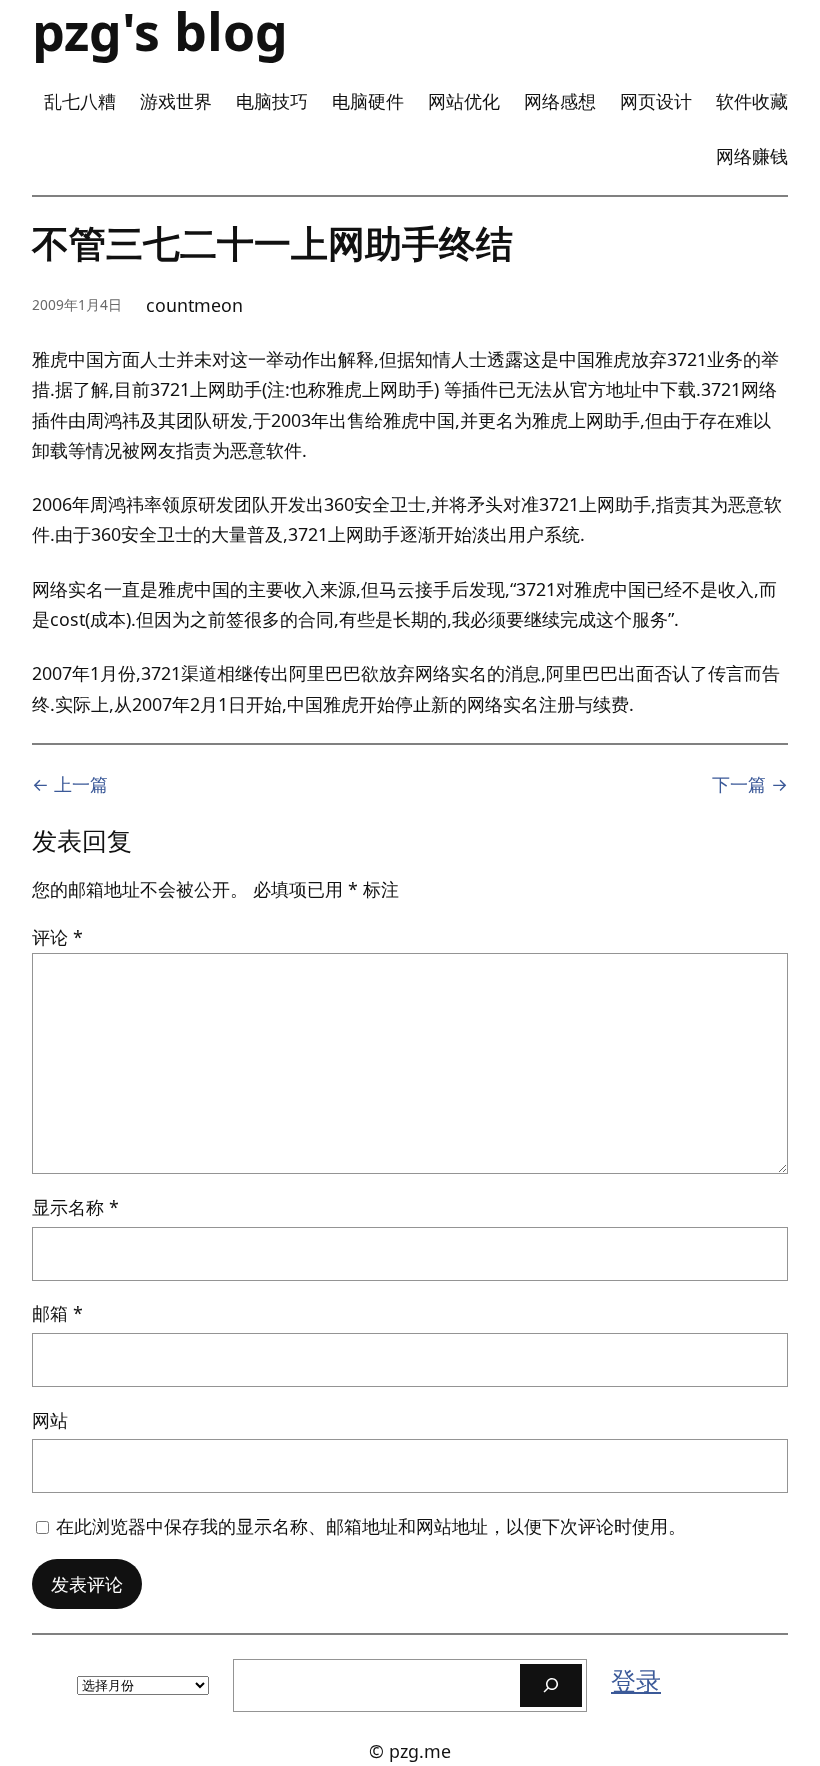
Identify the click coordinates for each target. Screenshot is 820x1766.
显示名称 (75, 1207)
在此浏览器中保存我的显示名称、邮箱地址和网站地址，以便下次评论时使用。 (371, 1526)
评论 (57, 937)
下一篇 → (750, 784)
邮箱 (57, 1313)
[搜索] (551, 1685)
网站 (50, 1420)
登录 (636, 1680)
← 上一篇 (70, 784)
